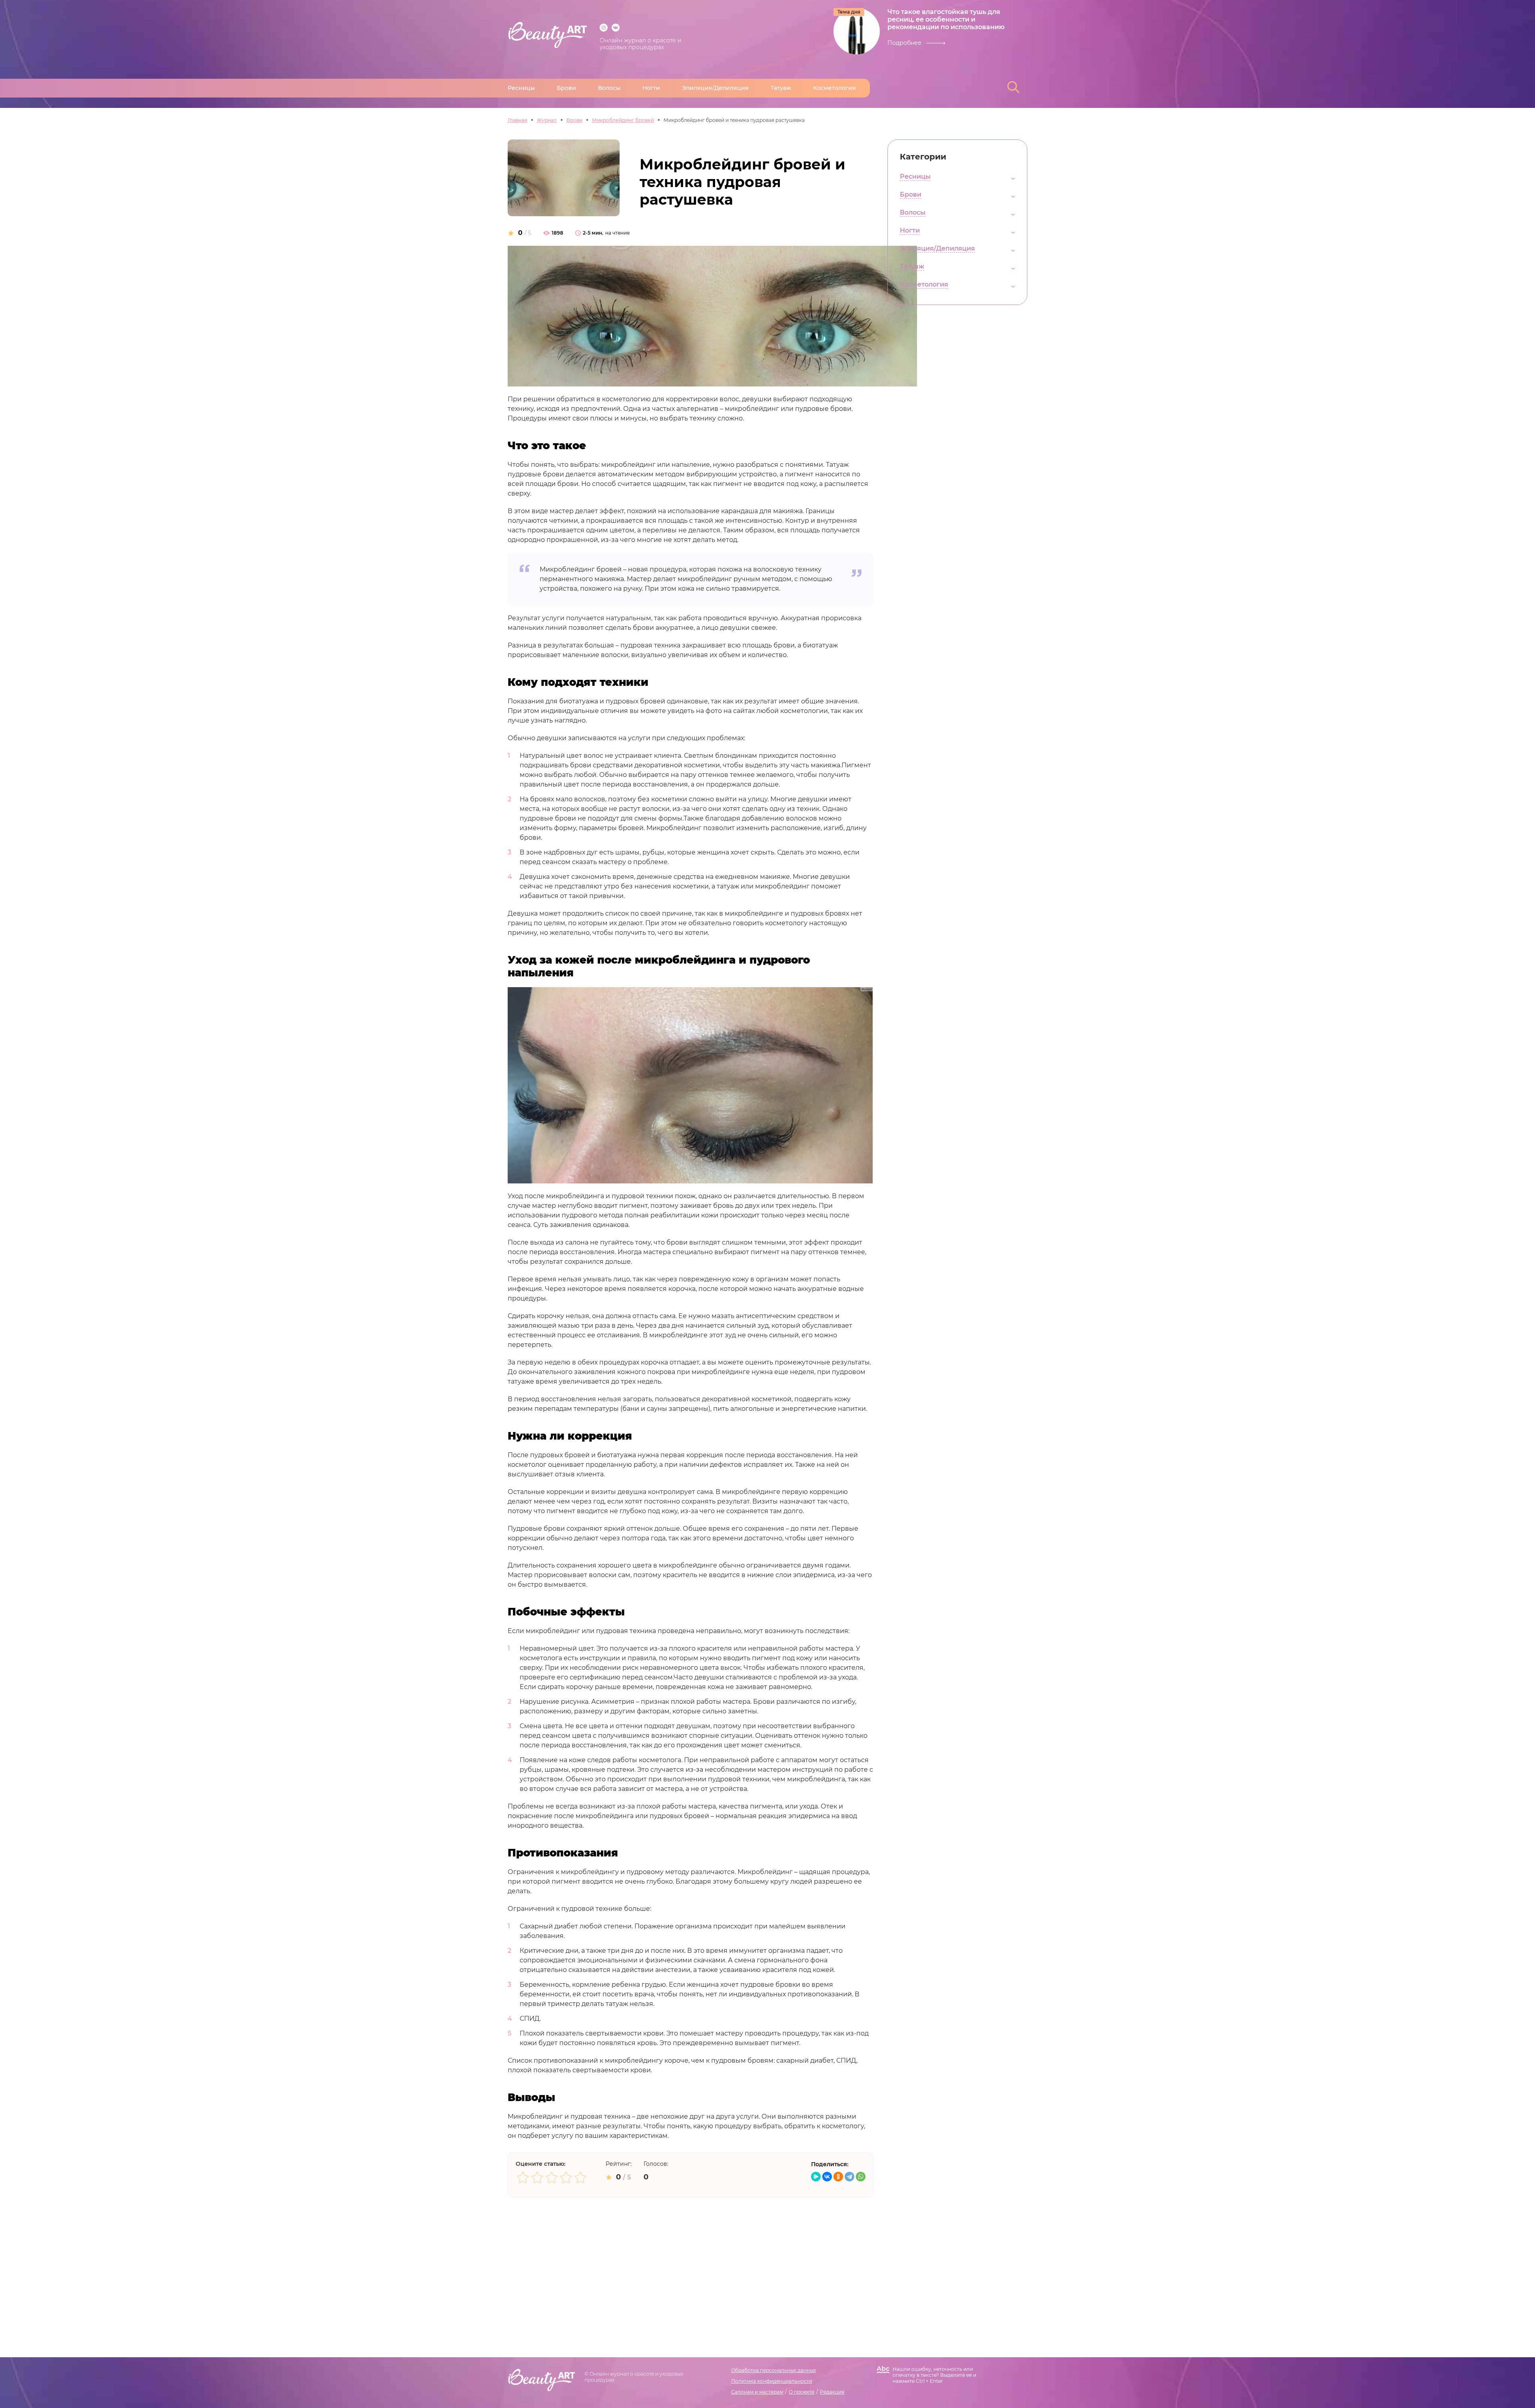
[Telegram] (849, 2177)
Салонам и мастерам (757, 2392)
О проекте (801, 2392)
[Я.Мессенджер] (816, 2177)
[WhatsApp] (861, 2177)
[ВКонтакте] (827, 2177)
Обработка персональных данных (773, 2370)
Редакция (832, 2392)
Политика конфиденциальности (772, 2381)
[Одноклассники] (838, 2177)
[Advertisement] (691, 2253)
